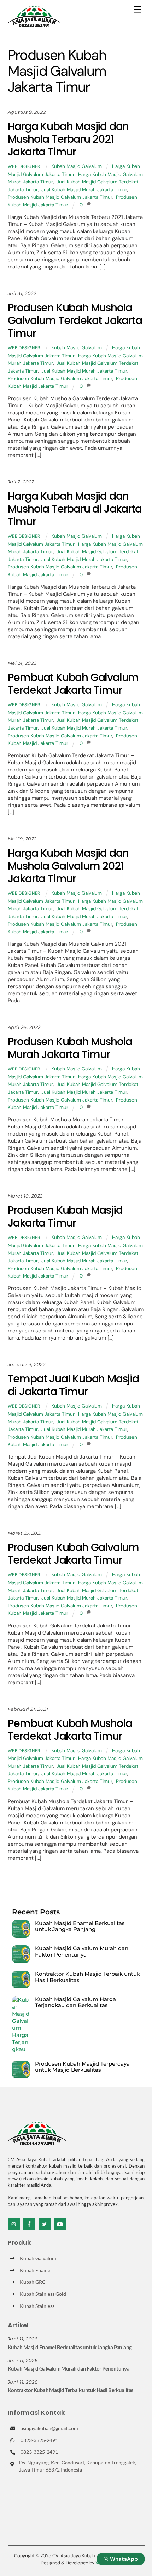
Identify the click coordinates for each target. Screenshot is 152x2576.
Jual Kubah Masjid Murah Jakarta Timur (84, 190)
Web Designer (24, 166)
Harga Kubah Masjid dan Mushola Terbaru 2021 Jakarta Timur (68, 139)
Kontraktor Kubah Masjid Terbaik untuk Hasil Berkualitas (87, 1977)
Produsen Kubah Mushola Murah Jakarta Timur (70, 1048)
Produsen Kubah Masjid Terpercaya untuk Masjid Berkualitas (82, 2067)
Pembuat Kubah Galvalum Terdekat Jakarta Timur (73, 684)
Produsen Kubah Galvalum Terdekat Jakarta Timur (73, 1554)
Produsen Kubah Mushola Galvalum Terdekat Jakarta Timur (75, 320)
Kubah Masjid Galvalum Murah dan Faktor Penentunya (82, 1951)
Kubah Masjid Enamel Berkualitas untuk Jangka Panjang (80, 1926)
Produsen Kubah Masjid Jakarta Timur (65, 1216)
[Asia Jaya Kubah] (34, 24)
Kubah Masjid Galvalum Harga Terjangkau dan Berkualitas (75, 2002)
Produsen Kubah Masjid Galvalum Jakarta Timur (60, 197)
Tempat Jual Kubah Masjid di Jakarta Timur (73, 1385)
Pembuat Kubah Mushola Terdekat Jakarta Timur (70, 1730)
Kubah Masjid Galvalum (77, 166)
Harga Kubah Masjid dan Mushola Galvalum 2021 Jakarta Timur (68, 866)
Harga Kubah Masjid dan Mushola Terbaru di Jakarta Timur (75, 509)
